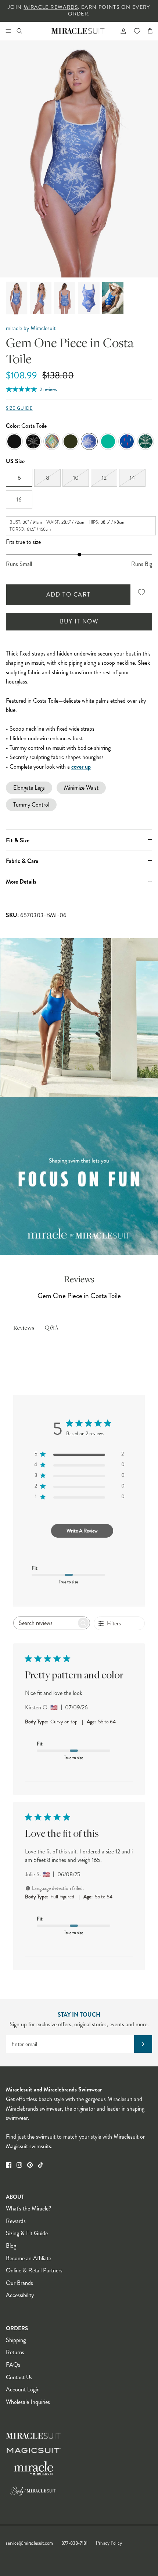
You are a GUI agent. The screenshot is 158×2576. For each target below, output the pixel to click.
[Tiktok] (41, 2165)
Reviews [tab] (24, 1328)
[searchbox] (45, 1623)
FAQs (13, 2365)
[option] (79, 159)
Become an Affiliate (28, 2258)
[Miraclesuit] (78, 31)
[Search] (24, 31)
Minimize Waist (81, 788)
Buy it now (79, 621)
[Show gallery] (79, 159)
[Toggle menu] (8, 31)
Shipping (16, 2340)
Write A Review (82, 1531)
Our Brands (19, 2283)
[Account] (120, 31)
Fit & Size (18, 840)
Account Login (23, 2389)
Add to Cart (69, 595)
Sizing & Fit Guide (27, 2233)
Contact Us (19, 2377)
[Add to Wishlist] (141, 592)
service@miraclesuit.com (29, 2543)
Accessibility (20, 2295)
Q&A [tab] (51, 1328)
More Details (21, 882)
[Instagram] (19, 2165)
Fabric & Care (22, 861)
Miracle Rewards (51, 7)
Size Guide (19, 408)
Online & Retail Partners (34, 2270)
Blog (11, 2246)
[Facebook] (9, 2165)
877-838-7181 (74, 2543)
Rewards (16, 2221)
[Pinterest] (30, 2165)
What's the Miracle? (28, 2208)
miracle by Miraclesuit (31, 328)
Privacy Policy (109, 2543)
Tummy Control (31, 805)
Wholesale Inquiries (28, 2402)
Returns (15, 2352)
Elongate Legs (29, 788)
